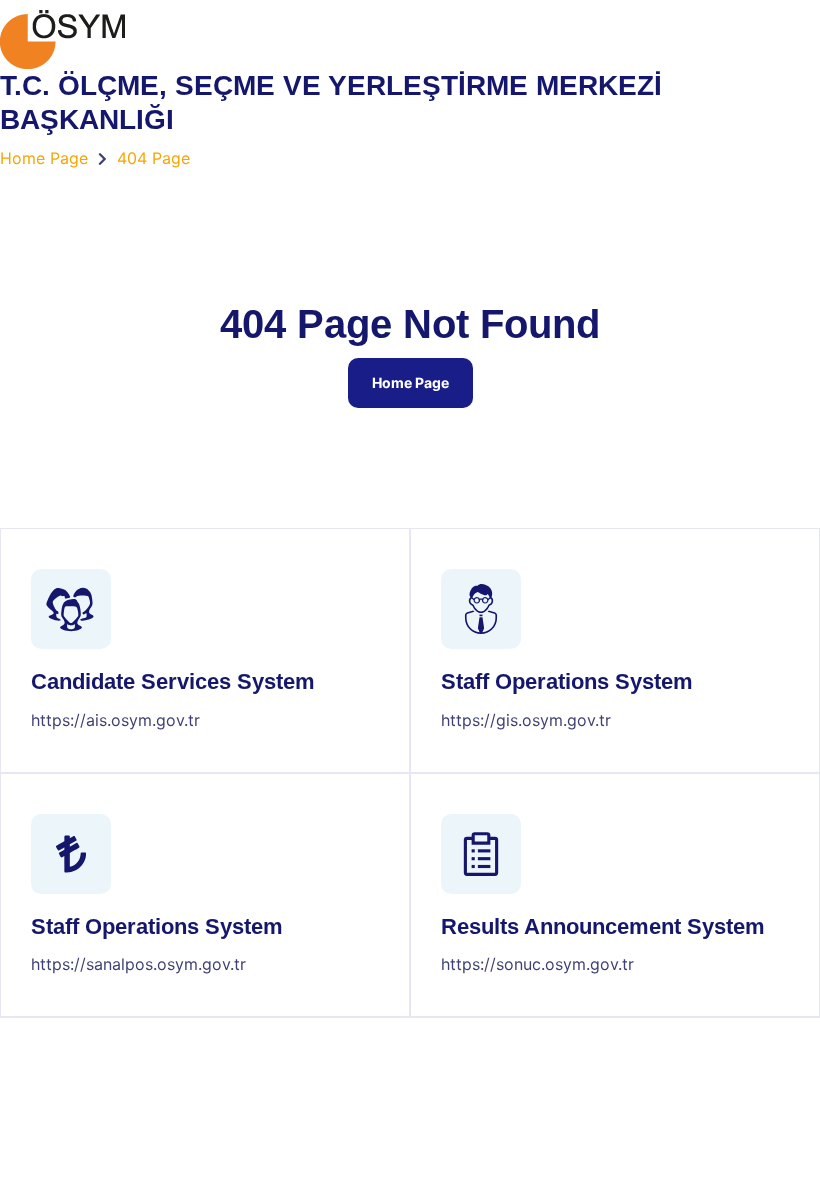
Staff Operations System (567, 681)
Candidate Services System (173, 681)
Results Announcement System (603, 926)
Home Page (410, 382)
